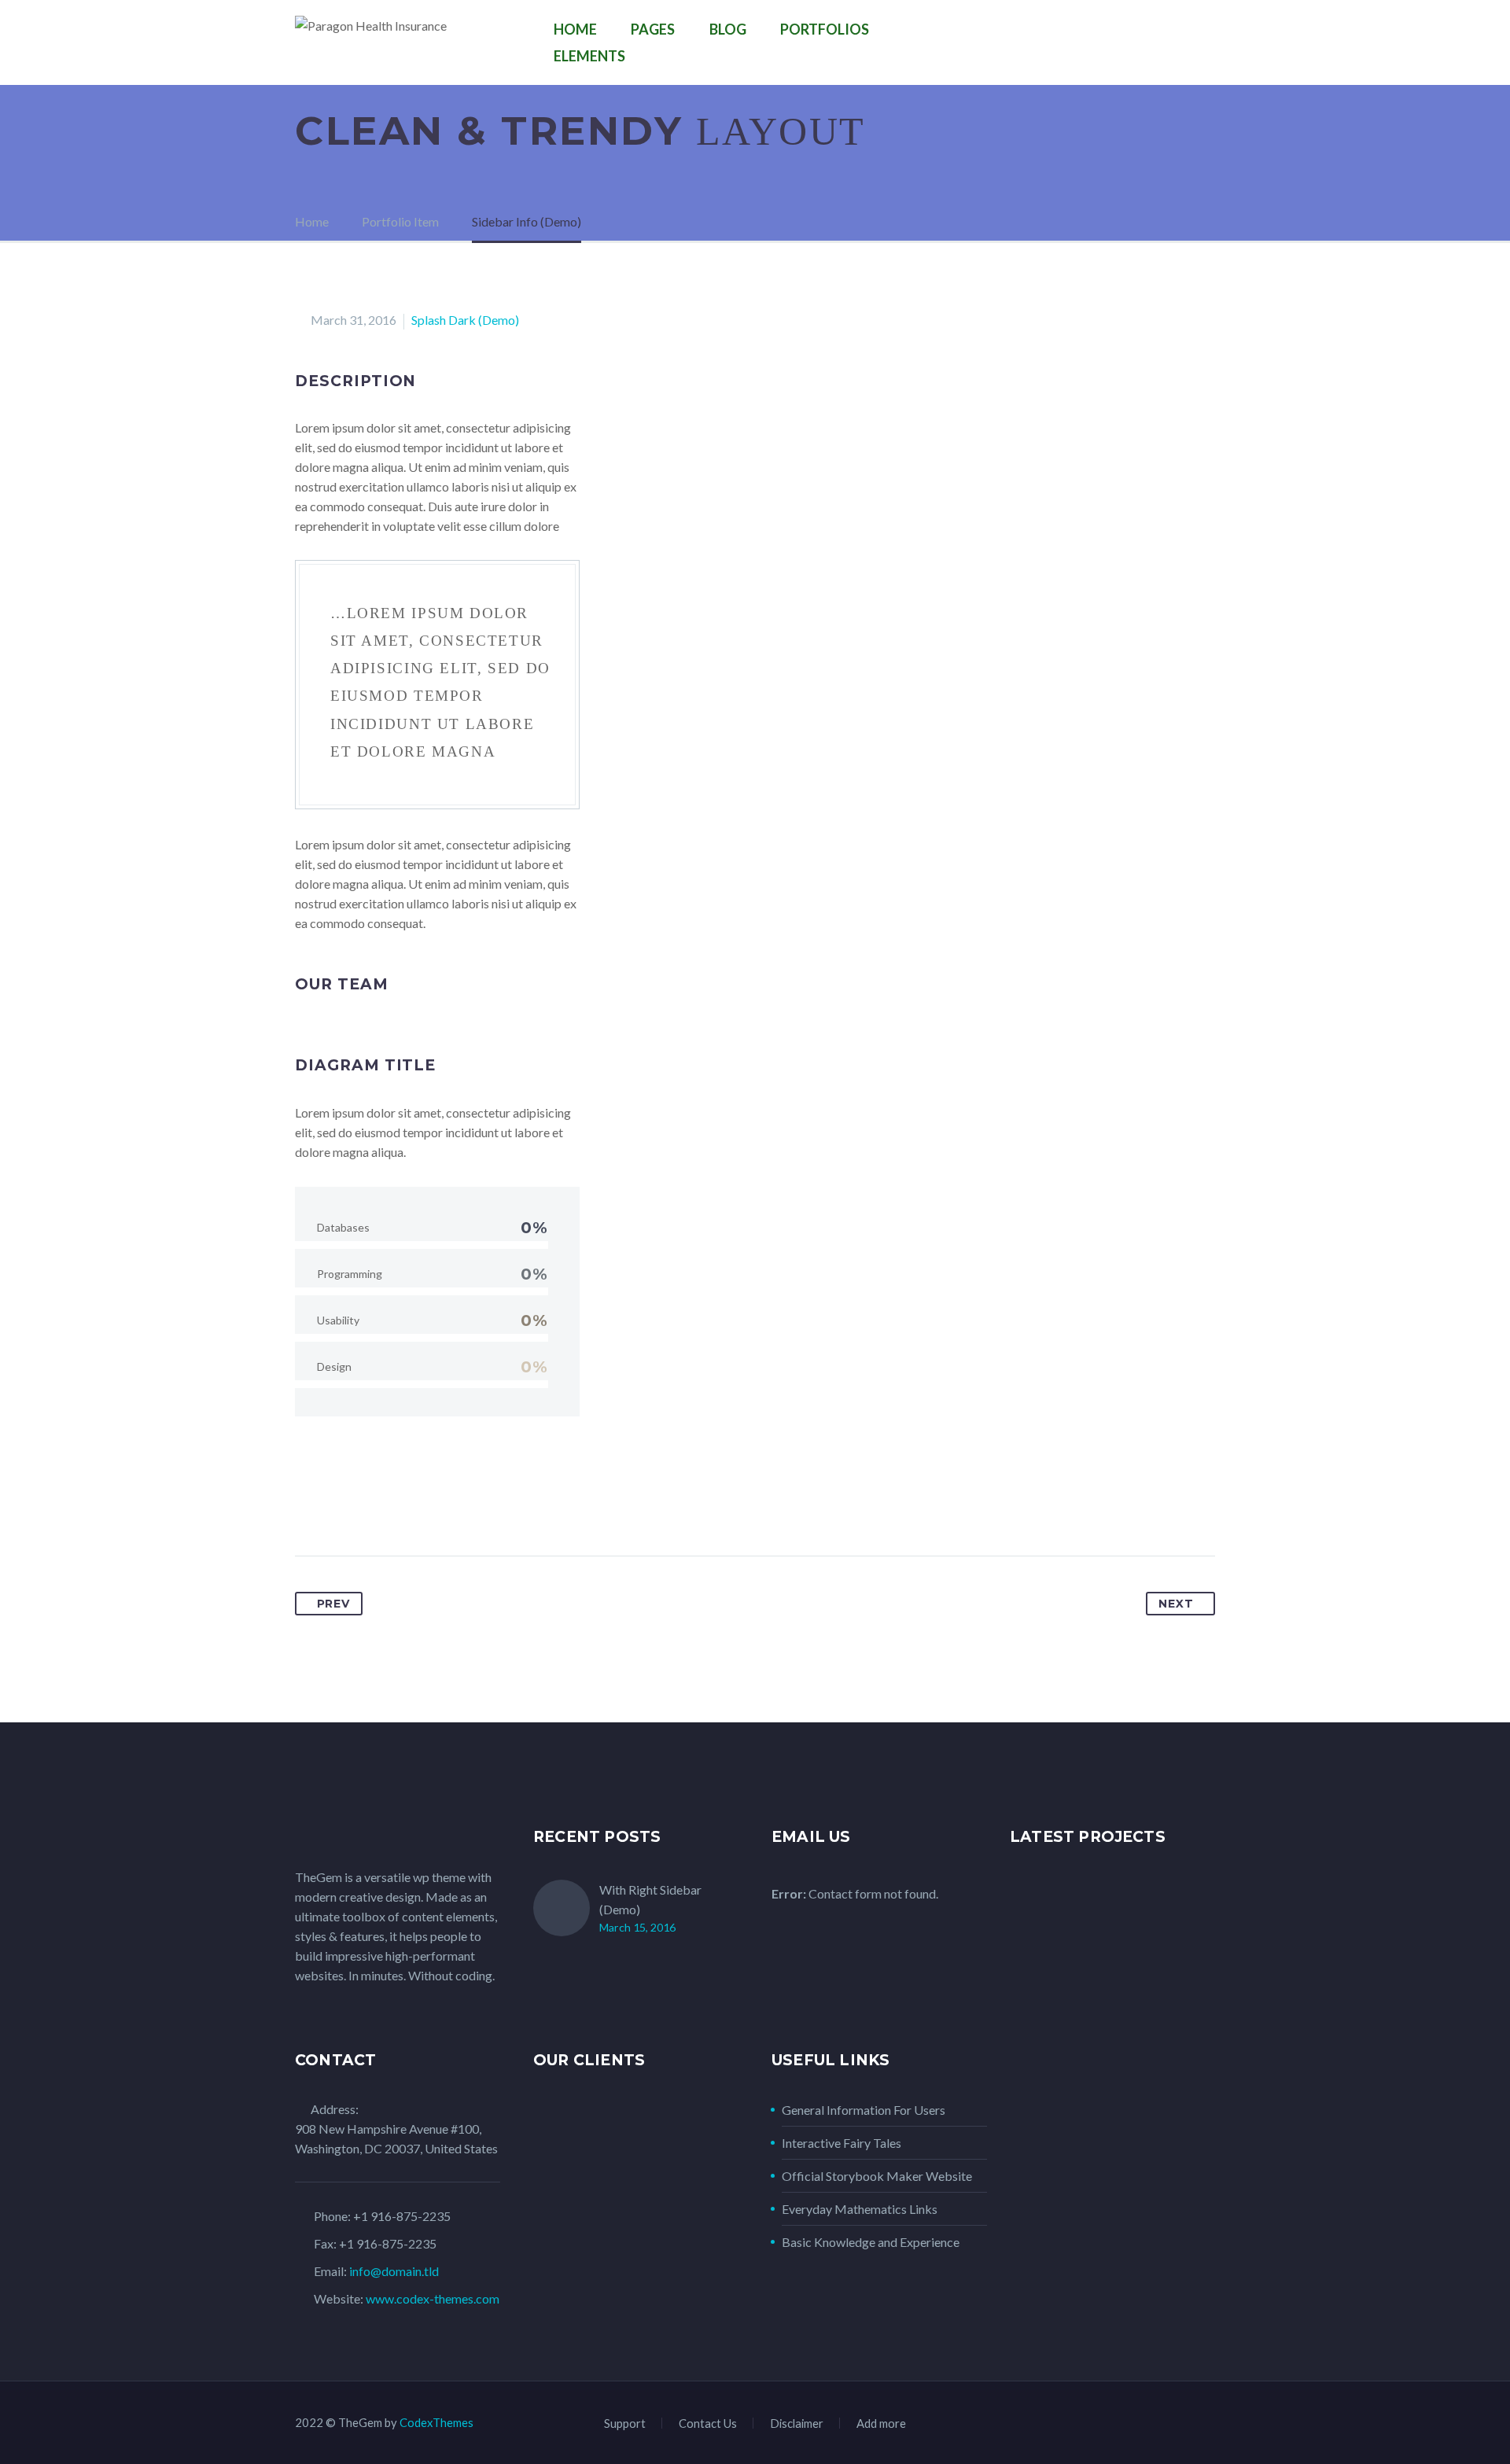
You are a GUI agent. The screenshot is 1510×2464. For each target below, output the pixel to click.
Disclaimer (797, 2423)
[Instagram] (1169, 2425)
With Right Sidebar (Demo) (650, 1899)
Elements (589, 56)
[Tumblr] (396, 1506)
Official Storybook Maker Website (877, 2176)
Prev (333, 1604)
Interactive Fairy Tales (842, 2143)
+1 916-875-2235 (402, 2216)
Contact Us (708, 2423)
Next (1176, 1604)
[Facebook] (308, 1506)
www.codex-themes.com (433, 2298)
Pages (653, 29)
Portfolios (825, 29)
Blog (728, 29)
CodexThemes (436, 2422)
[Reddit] (454, 1506)
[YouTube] (1210, 2425)
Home (575, 29)
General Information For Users (864, 2110)
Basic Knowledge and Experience (871, 2242)
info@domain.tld (394, 2271)
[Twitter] (337, 1506)
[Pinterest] (366, 1506)
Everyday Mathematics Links (860, 2209)
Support (625, 2423)
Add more (881, 2423)
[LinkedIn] (425, 1506)
